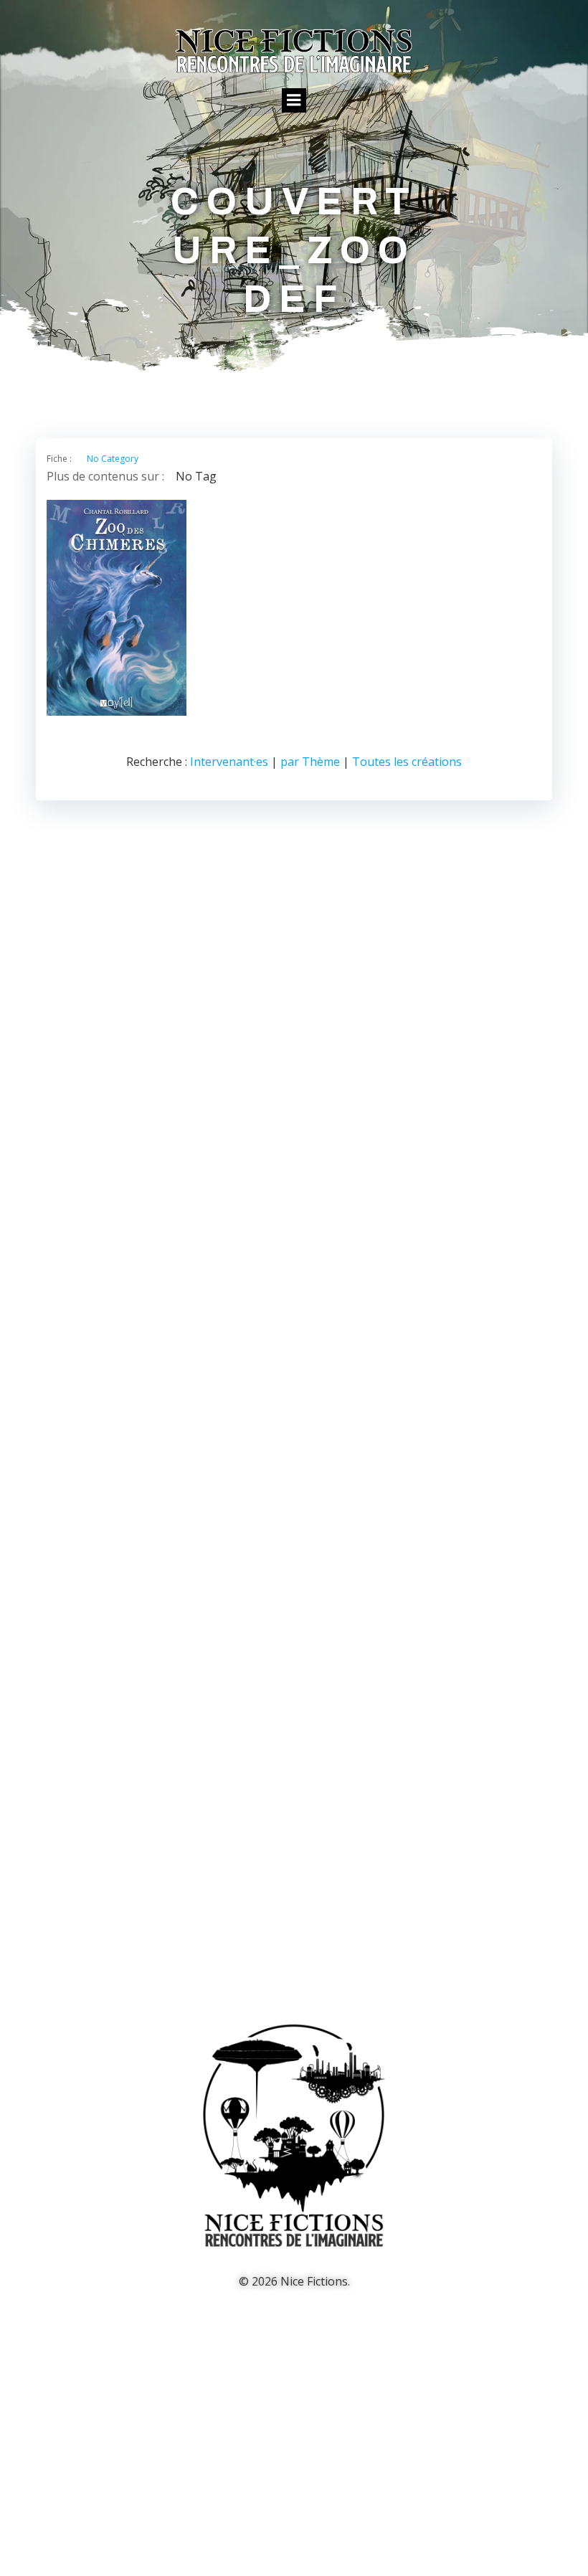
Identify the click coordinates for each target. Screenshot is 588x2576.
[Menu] (294, 100)
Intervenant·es (229, 762)
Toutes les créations (407, 762)
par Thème (310, 762)
